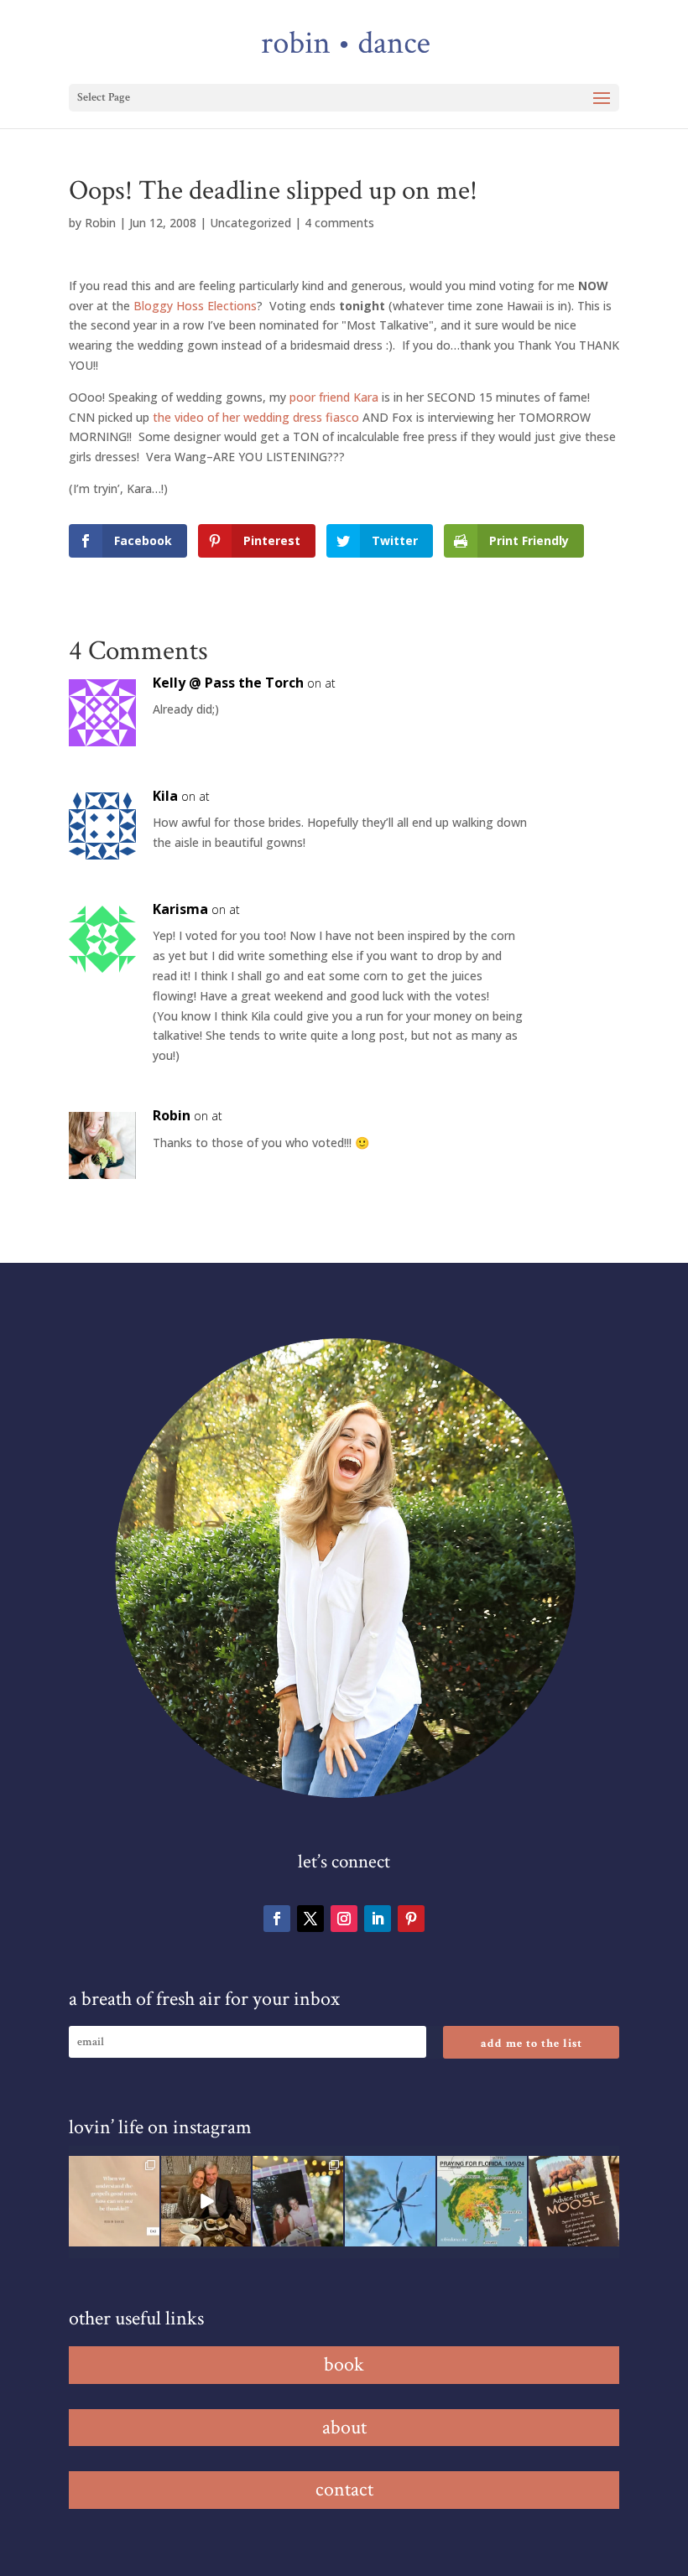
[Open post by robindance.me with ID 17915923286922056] (298, 2201)
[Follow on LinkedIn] (378, 1919)
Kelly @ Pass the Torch (228, 683)
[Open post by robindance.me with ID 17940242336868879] (482, 2201)
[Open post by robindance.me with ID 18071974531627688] (114, 2201)
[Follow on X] (310, 1919)
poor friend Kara (334, 397)
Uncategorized (250, 223)
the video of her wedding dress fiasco (256, 417)
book (344, 2364)
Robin (100, 223)
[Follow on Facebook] (277, 1919)
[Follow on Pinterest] (411, 1919)
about (344, 2427)
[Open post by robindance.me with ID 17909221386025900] (206, 2201)
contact (344, 2489)
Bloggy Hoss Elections (195, 306)
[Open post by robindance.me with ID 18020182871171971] (574, 2201)
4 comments (339, 223)
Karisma (180, 909)
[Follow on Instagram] (344, 1919)
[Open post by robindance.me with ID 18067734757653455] (390, 2201)
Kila (165, 796)
